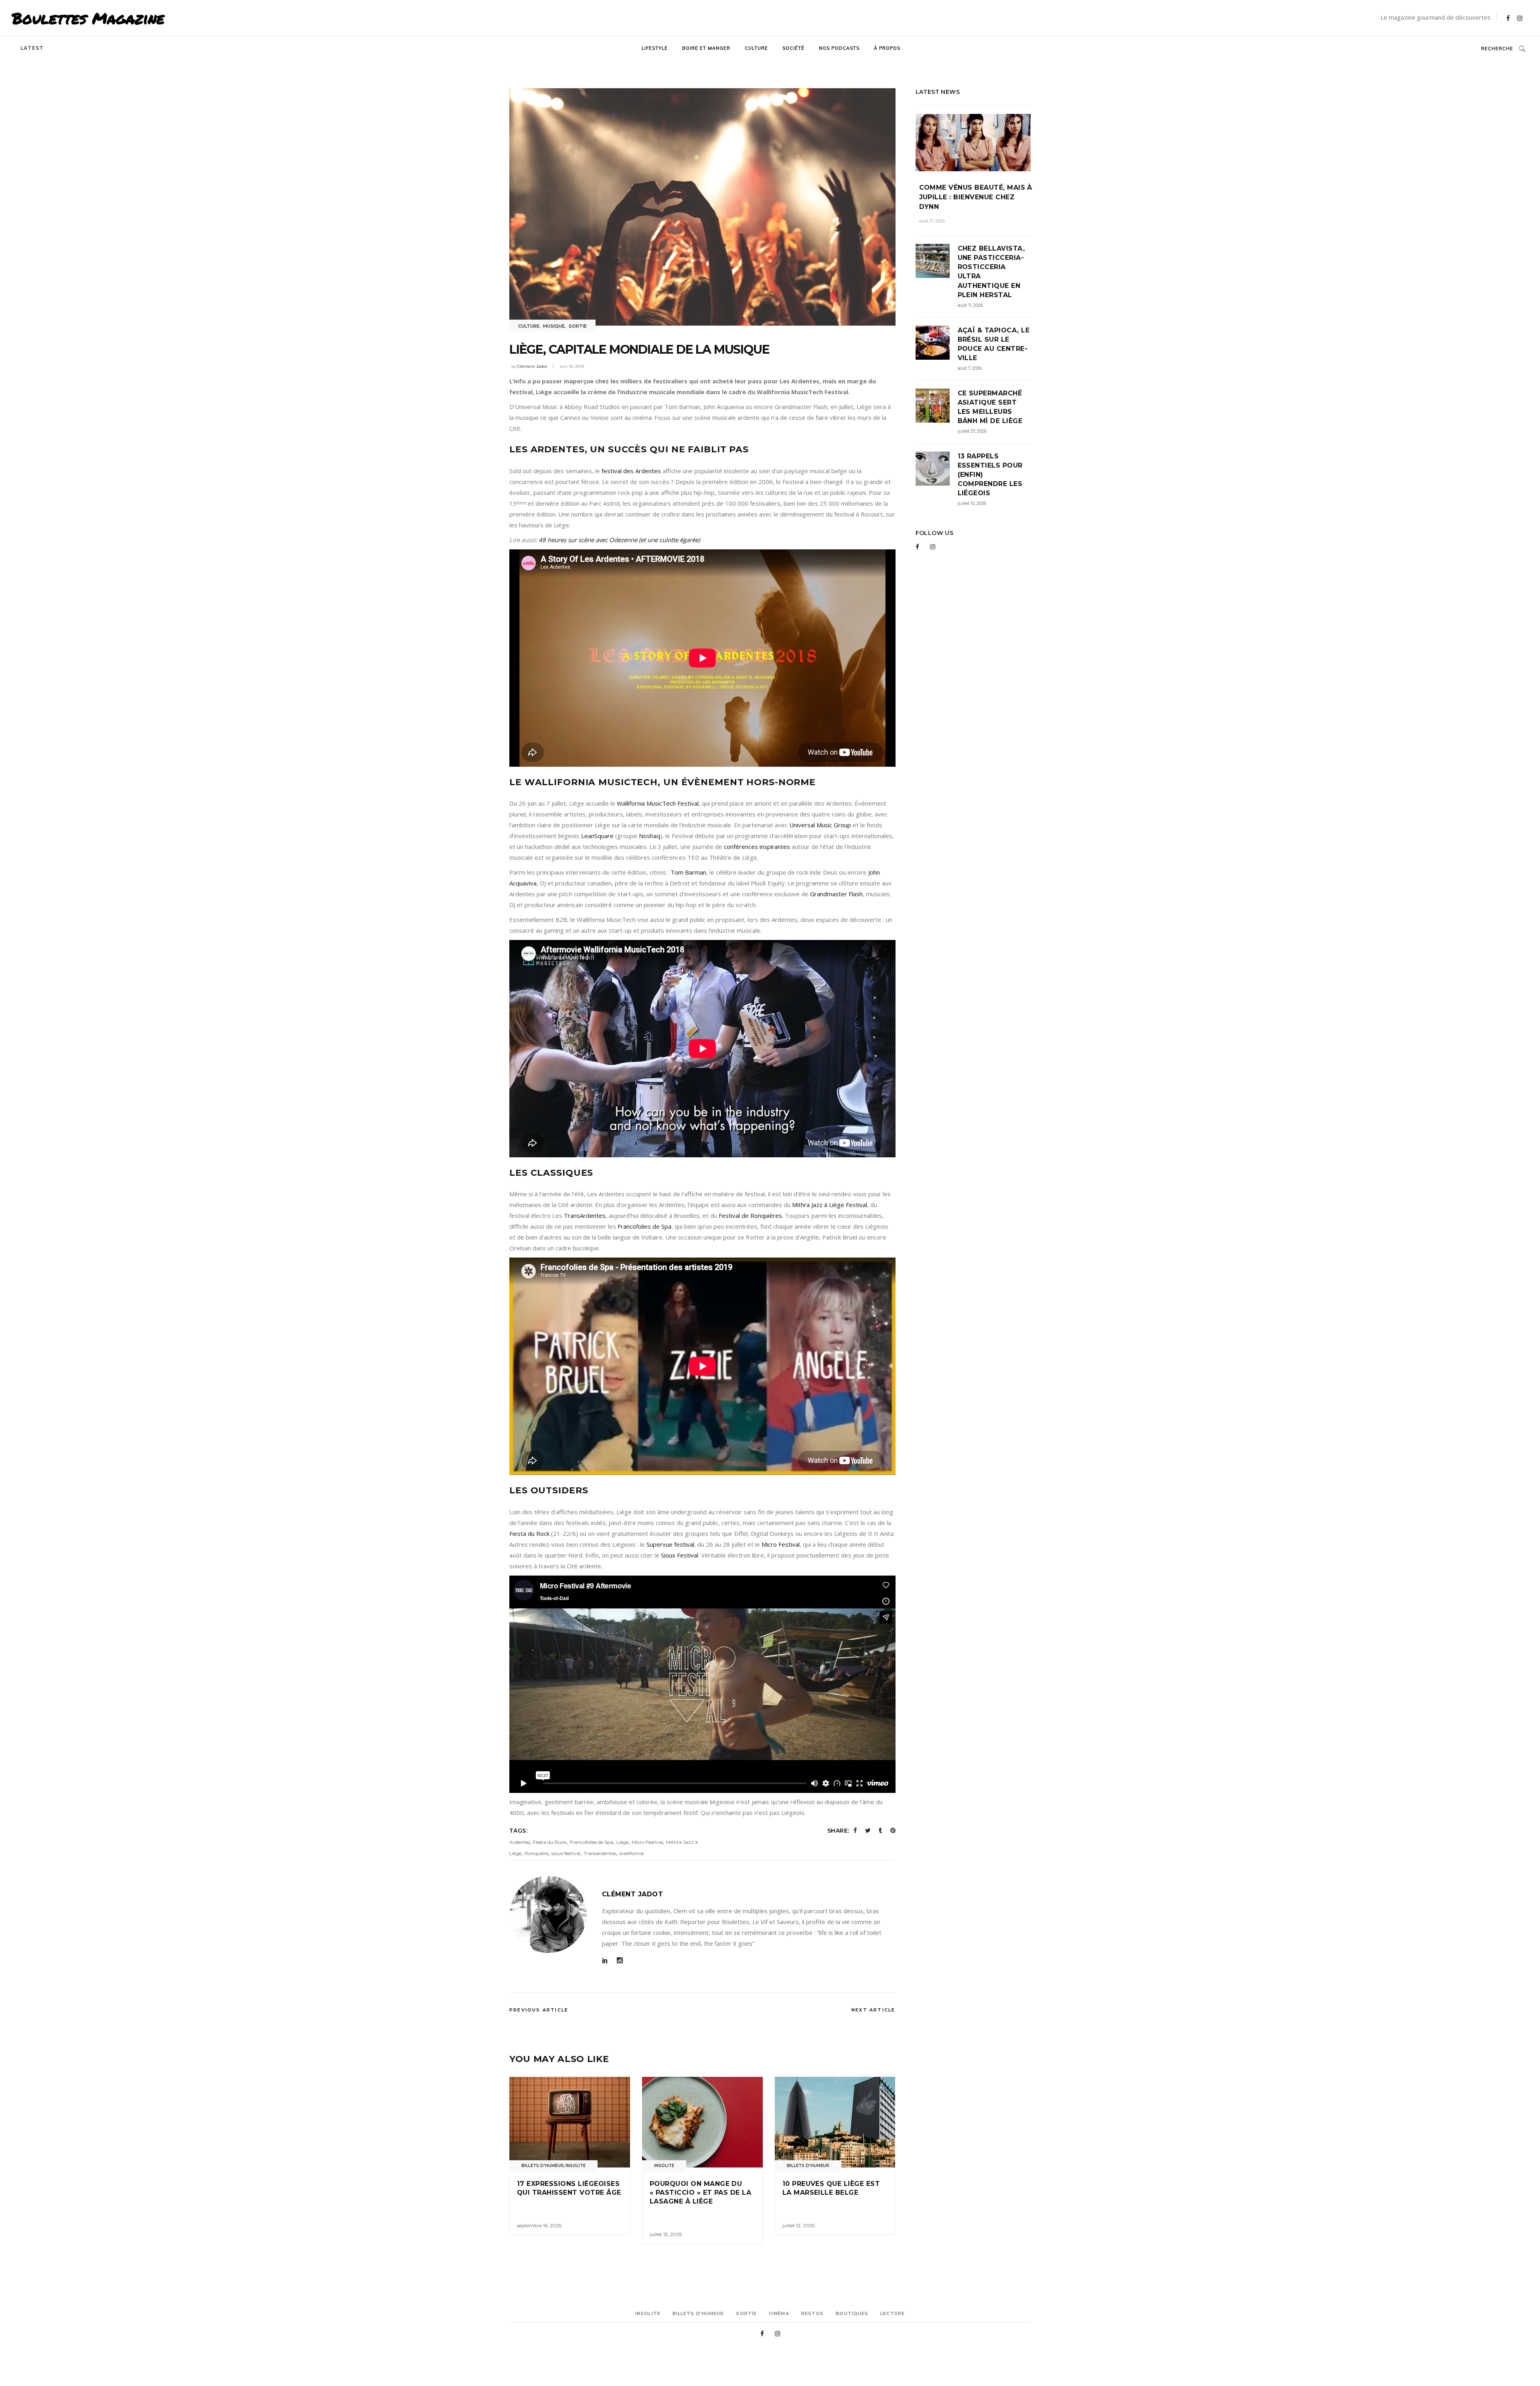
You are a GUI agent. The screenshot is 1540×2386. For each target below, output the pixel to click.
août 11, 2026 (970, 305)
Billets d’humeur (698, 2313)
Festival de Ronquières (750, 1215)
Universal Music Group (820, 825)
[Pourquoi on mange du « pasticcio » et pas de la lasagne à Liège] (702, 2122)
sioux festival (566, 1853)
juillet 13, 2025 (666, 2234)
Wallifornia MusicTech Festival (658, 803)
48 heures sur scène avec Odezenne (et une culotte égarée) (619, 540)
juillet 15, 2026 (972, 503)
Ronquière (536, 1853)
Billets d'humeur (543, 2166)
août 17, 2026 (932, 221)
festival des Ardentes (631, 471)
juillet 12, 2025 (798, 2225)
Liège (622, 1842)
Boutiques (852, 2313)
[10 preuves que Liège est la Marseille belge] (835, 2122)
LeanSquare (597, 836)
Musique (554, 326)
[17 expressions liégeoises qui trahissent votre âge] (570, 2122)
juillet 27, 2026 (972, 431)
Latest (32, 48)
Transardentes (600, 1853)
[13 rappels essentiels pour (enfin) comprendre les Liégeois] (933, 469)
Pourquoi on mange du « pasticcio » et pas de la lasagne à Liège (700, 2193)
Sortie (578, 326)
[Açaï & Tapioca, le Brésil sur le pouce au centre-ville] (933, 343)
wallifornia (631, 1853)
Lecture (893, 2313)
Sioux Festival (680, 1555)
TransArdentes (585, 1215)
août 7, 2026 (970, 368)
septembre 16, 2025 (539, 2225)
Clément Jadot (532, 366)
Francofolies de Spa (644, 1226)
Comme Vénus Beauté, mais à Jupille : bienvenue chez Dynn (976, 197)
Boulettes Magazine (88, 18)
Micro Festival (781, 1544)
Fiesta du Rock (529, 1533)
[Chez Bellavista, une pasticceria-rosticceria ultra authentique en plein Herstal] (933, 261)
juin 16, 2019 (572, 366)
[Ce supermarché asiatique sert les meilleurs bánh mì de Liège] (933, 406)
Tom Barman (688, 872)
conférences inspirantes (757, 847)
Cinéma (779, 2313)
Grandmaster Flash (836, 894)
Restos (813, 2313)
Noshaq (649, 836)
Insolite (575, 2166)
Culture (529, 326)
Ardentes (520, 1842)
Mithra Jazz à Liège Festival (830, 1205)
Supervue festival (670, 1544)
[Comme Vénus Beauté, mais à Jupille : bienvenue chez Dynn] (973, 143)
